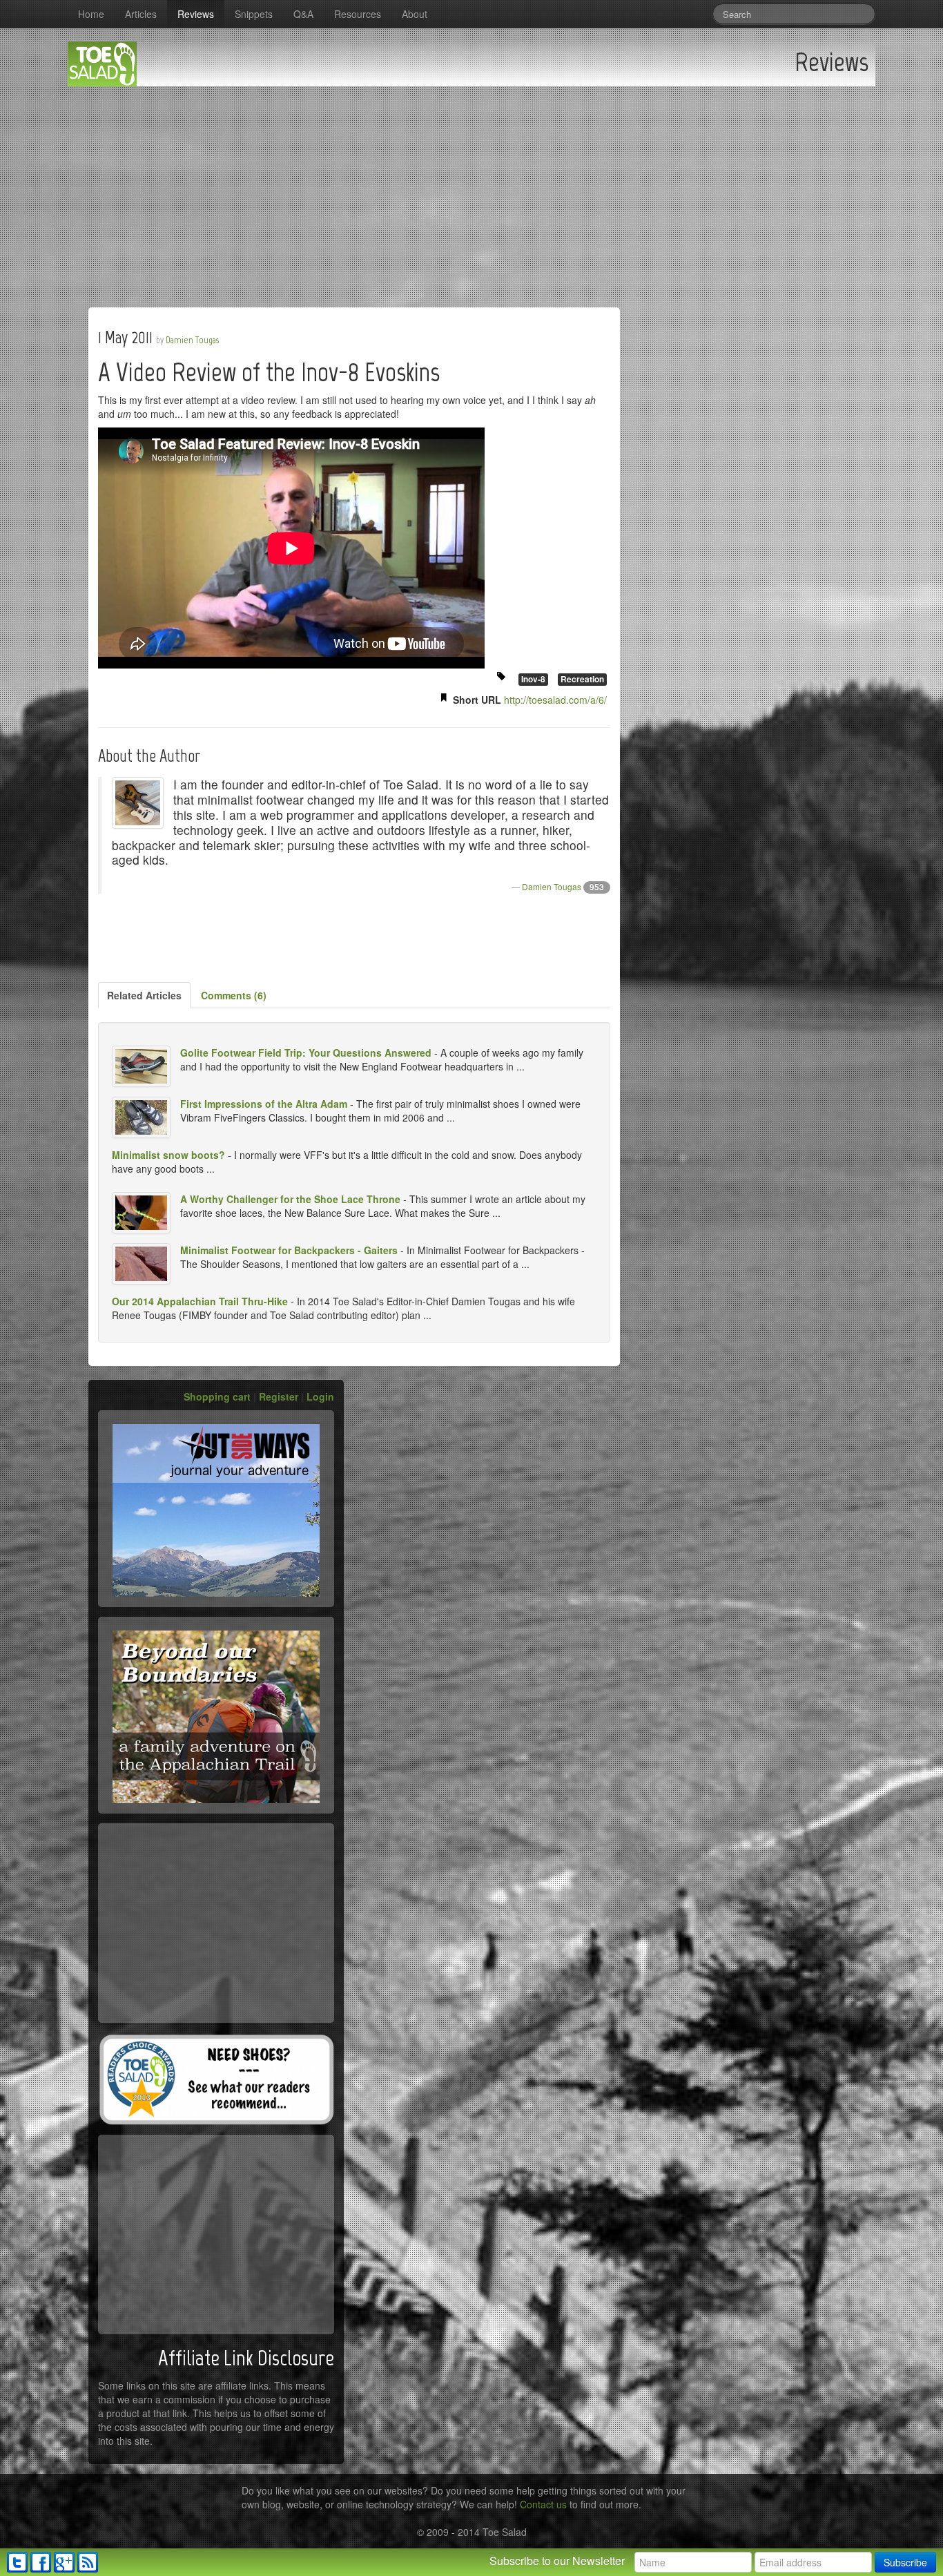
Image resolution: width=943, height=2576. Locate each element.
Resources (358, 14)
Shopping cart (217, 1396)
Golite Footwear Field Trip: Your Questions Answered (306, 1052)
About (415, 14)
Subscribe (905, 2562)
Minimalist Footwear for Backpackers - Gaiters (289, 1250)
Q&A (303, 14)
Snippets (254, 14)
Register (279, 1396)
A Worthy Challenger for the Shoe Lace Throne (290, 1199)
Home (91, 14)
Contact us (543, 2504)
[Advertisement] (471, 190)
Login (320, 1396)
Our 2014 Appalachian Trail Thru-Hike (200, 1301)
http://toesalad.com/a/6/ (555, 700)
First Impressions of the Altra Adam (264, 1104)
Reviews (196, 14)
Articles (141, 14)
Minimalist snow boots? (168, 1155)
